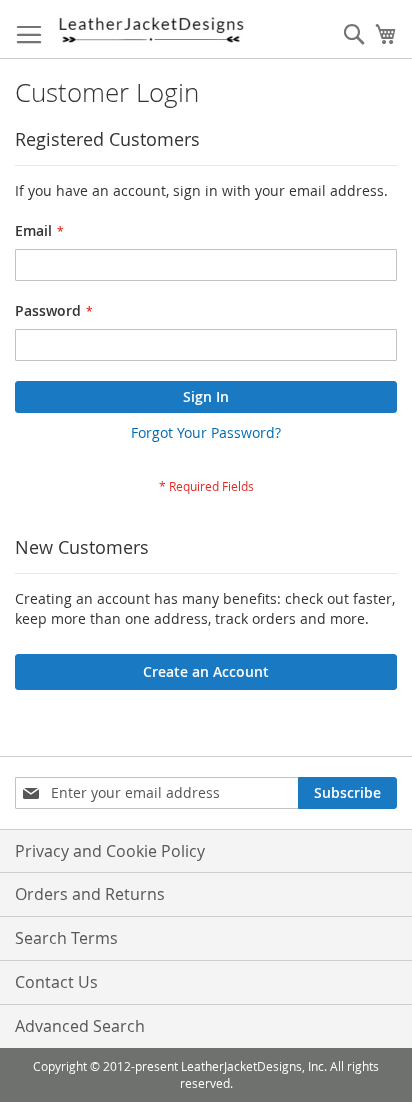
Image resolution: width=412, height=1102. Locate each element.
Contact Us (56, 982)
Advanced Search (80, 1026)
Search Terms (66, 938)
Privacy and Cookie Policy (110, 851)
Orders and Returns (90, 894)
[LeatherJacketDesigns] (150, 29)
